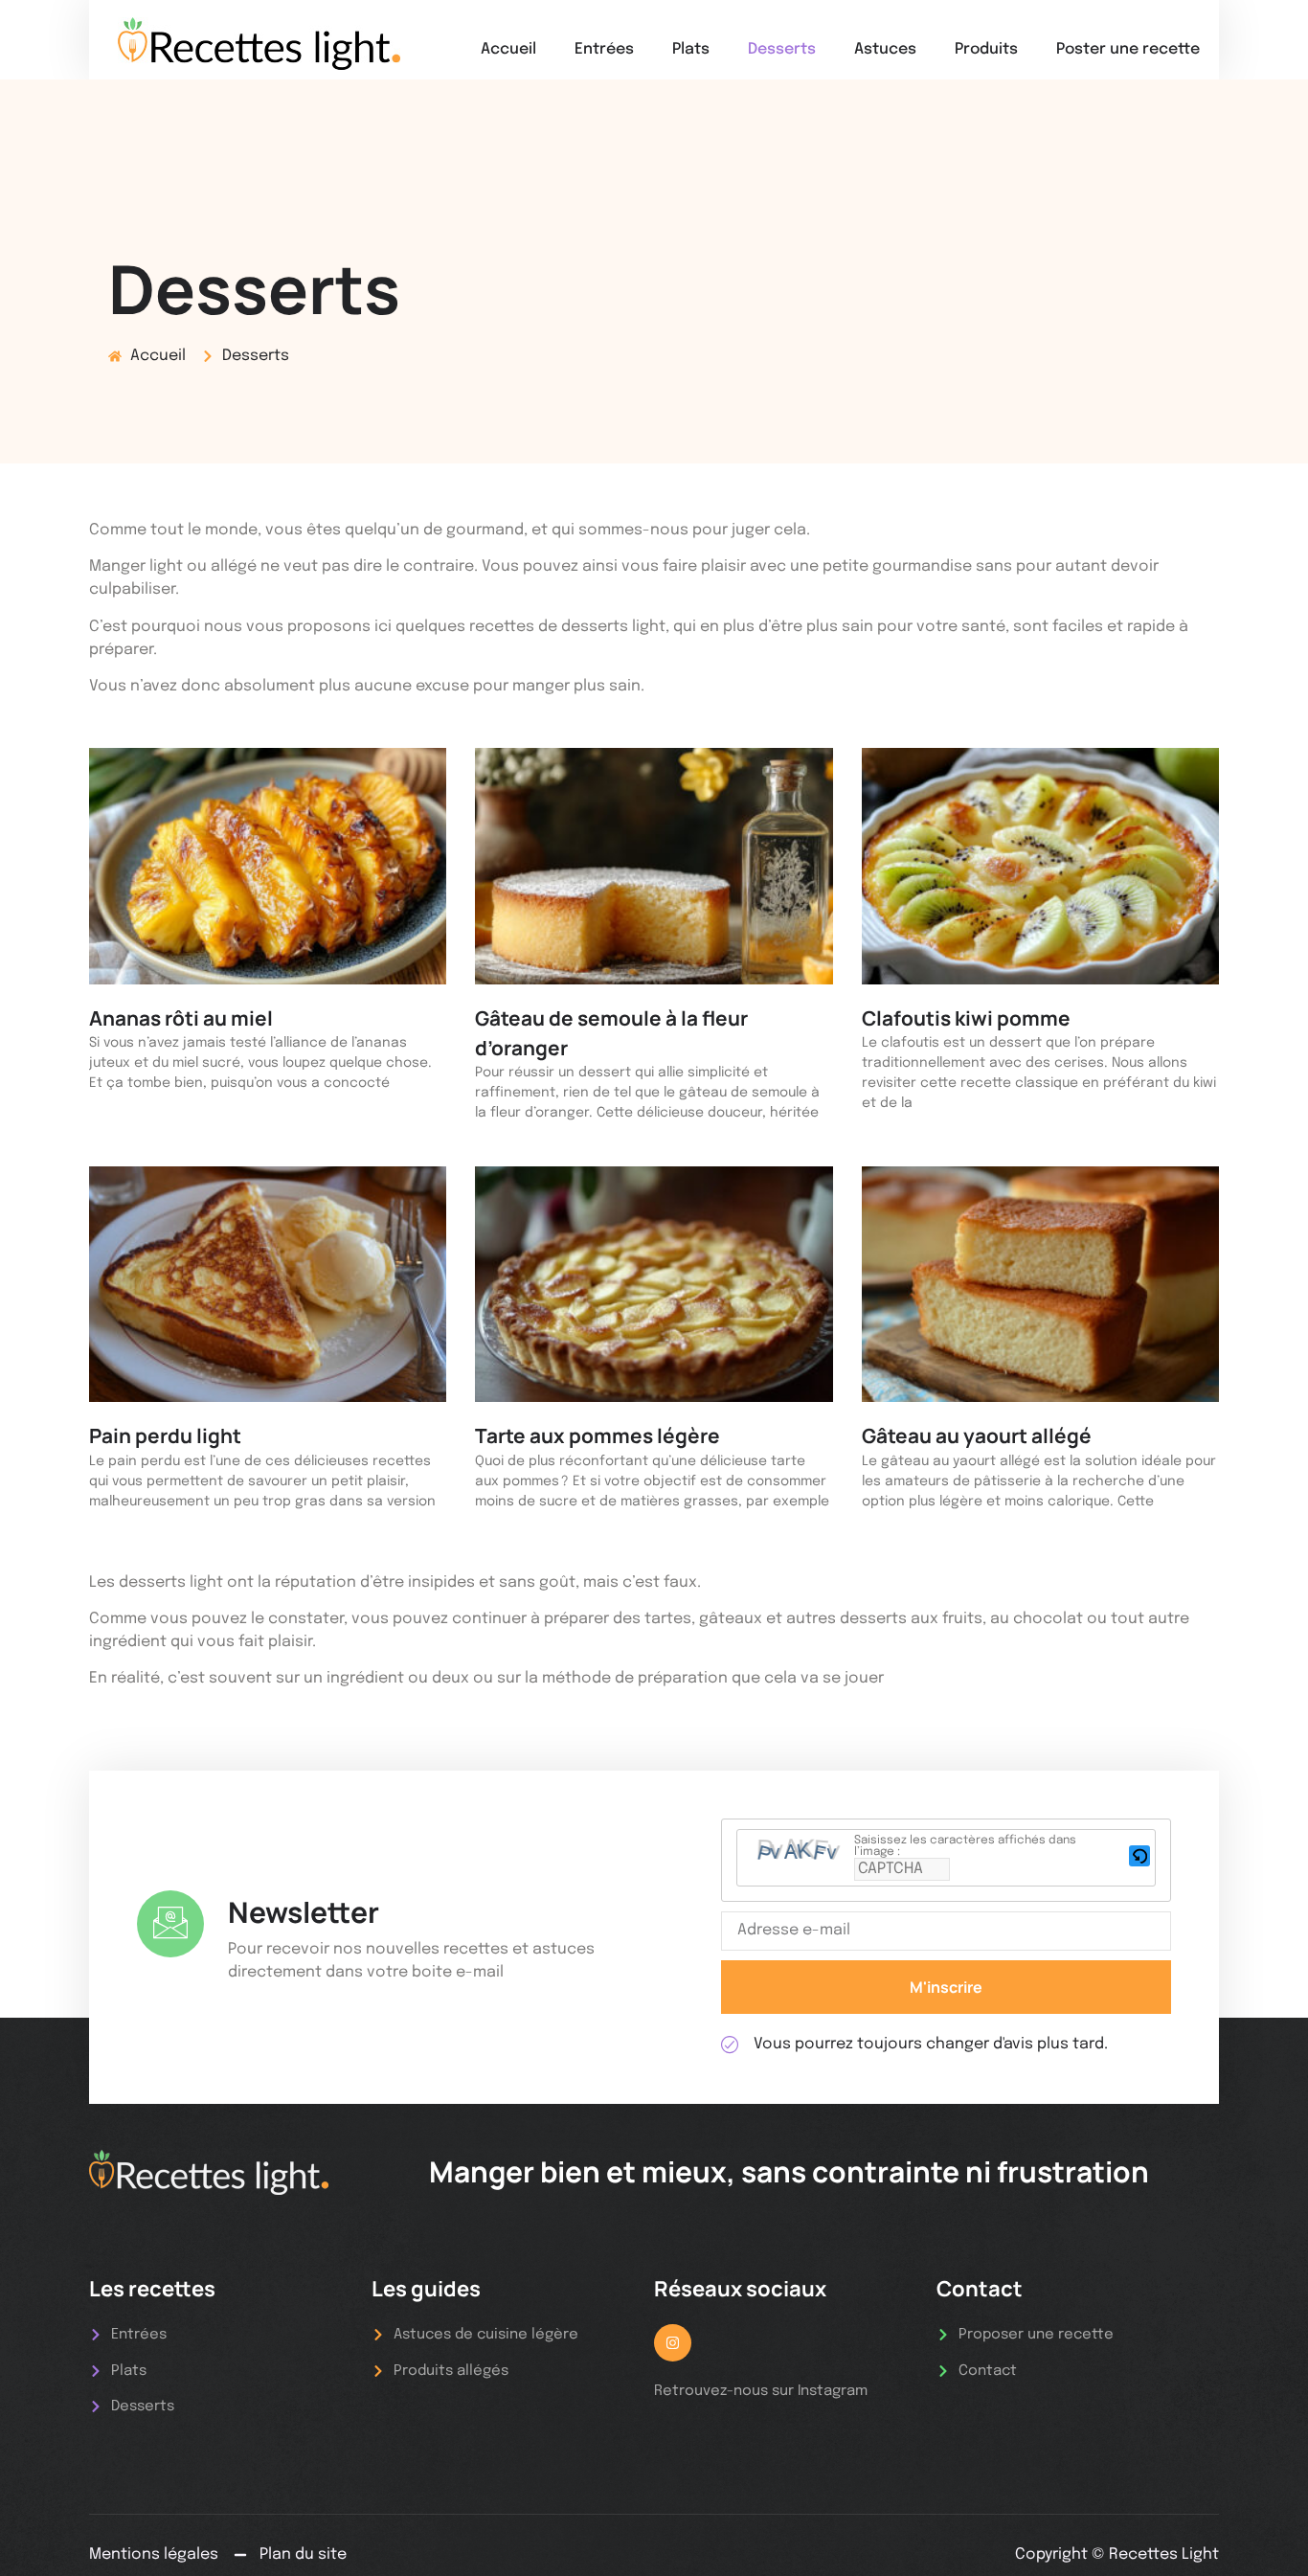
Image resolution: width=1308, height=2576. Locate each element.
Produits (986, 49)
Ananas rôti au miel (181, 1018)
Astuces (885, 49)
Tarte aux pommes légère (598, 1435)
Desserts (782, 49)
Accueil (508, 49)
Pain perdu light (165, 1435)
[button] (1139, 1858)
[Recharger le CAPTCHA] (1139, 1856)
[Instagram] (673, 2343)
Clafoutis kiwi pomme (966, 1018)
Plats (691, 49)
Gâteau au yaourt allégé (977, 1435)
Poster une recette (1128, 49)
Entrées (604, 49)
